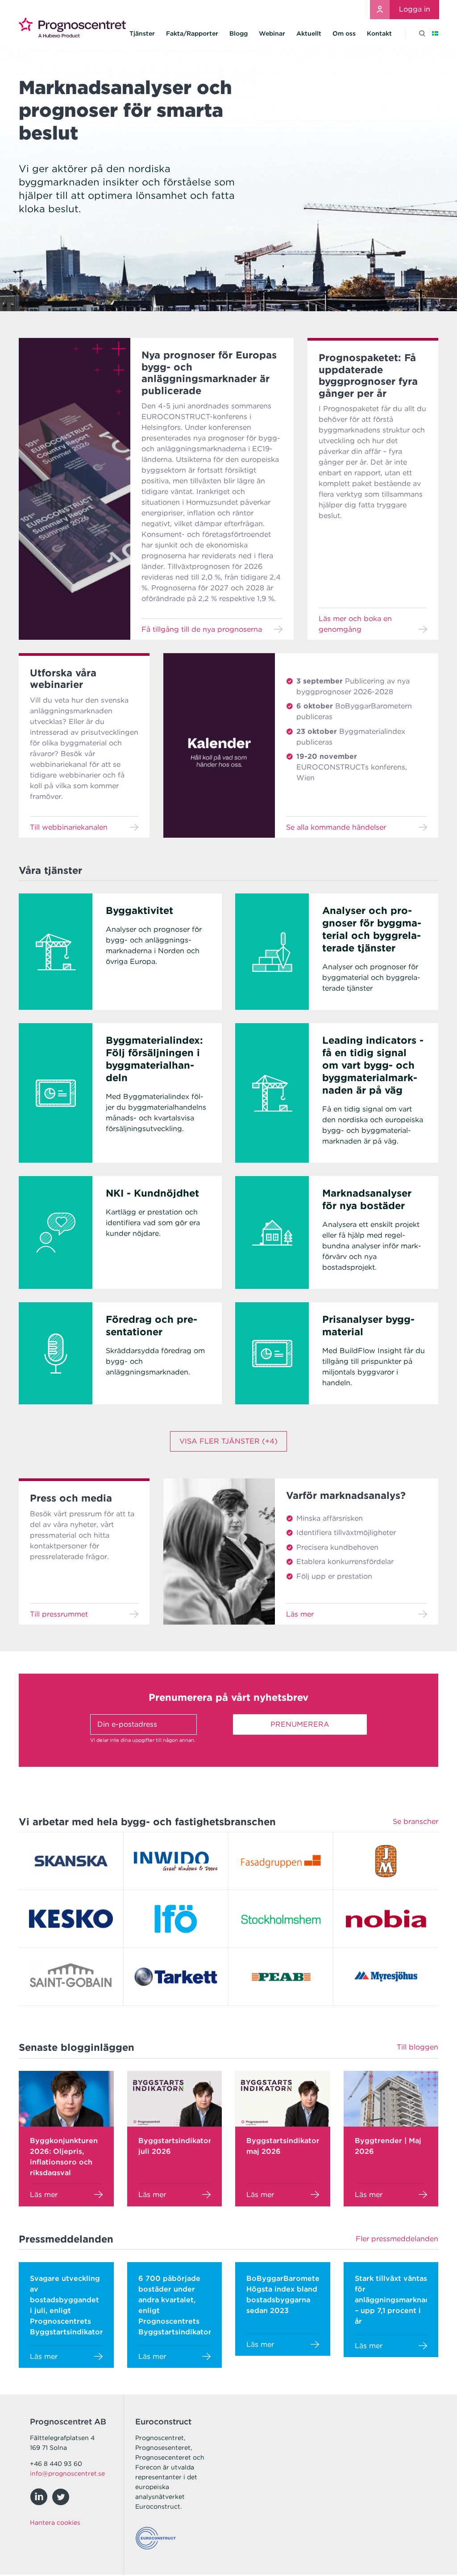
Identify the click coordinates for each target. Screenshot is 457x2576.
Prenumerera (300, 1724)
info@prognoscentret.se (67, 2473)
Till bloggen (418, 2047)
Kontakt (379, 33)
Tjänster (142, 33)
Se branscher (415, 1821)
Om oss (344, 33)
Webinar (272, 33)
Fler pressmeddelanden (397, 2239)
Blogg (239, 33)
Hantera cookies (55, 2523)
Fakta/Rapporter (192, 33)
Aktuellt (309, 33)
